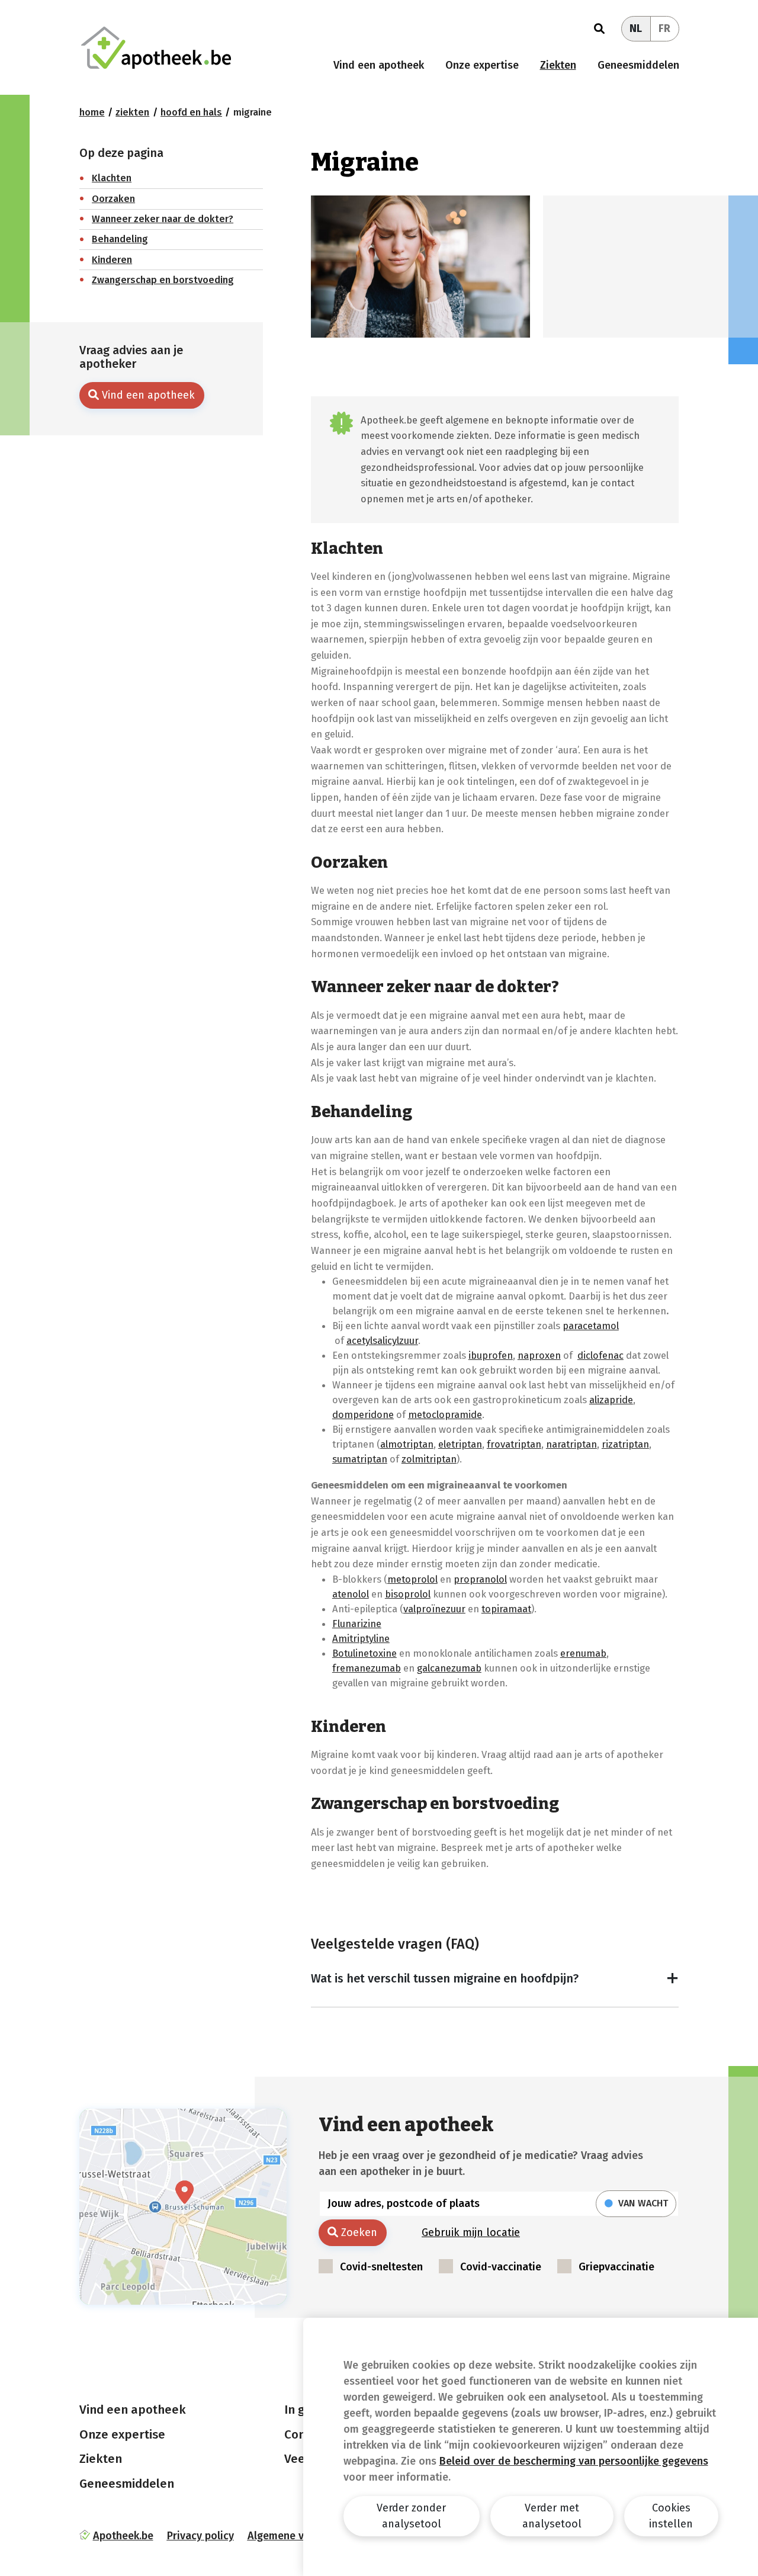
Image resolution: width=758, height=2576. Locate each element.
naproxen (539, 1355)
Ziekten (558, 65)
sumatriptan (360, 1459)
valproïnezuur (434, 1609)
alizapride (611, 1400)
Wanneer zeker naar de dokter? (163, 219)
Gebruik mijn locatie (471, 2232)
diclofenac (600, 1355)
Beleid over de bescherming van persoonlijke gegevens (574, 2461)
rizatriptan (625, 1444)
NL (636, 28)
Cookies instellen (671, 2516)
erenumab (583, 1653)
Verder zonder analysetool (411, 2516)
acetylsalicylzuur (382, 1340)
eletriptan (460, 1444)
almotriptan (407, 1444)
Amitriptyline (361, 1638)
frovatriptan (514, 1444)
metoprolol (412, 1579)
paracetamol (591, 1326)
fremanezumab (367, 1668)
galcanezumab (449, 1668)
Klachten (112, 178)
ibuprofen (491, 1355)
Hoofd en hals (191, 112)
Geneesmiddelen (638, 65)
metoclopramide (445, 1414)
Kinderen (112, 260)
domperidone (363, 1414)
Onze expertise (482, 65)
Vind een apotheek (379, 65)
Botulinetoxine (364, 1653)
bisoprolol (408, 1594)
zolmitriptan (429, 1459)
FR (664, 28)
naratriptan (571, 1444)
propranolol (480, 1579)
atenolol (351, 1594)
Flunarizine (357, 1624)
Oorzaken (113, 199)
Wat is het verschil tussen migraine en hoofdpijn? (445, 1978)
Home (92, 112)
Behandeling (120, 239)
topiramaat (506, 1609)
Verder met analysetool (552, 2516)
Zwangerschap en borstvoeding (163, 280)
